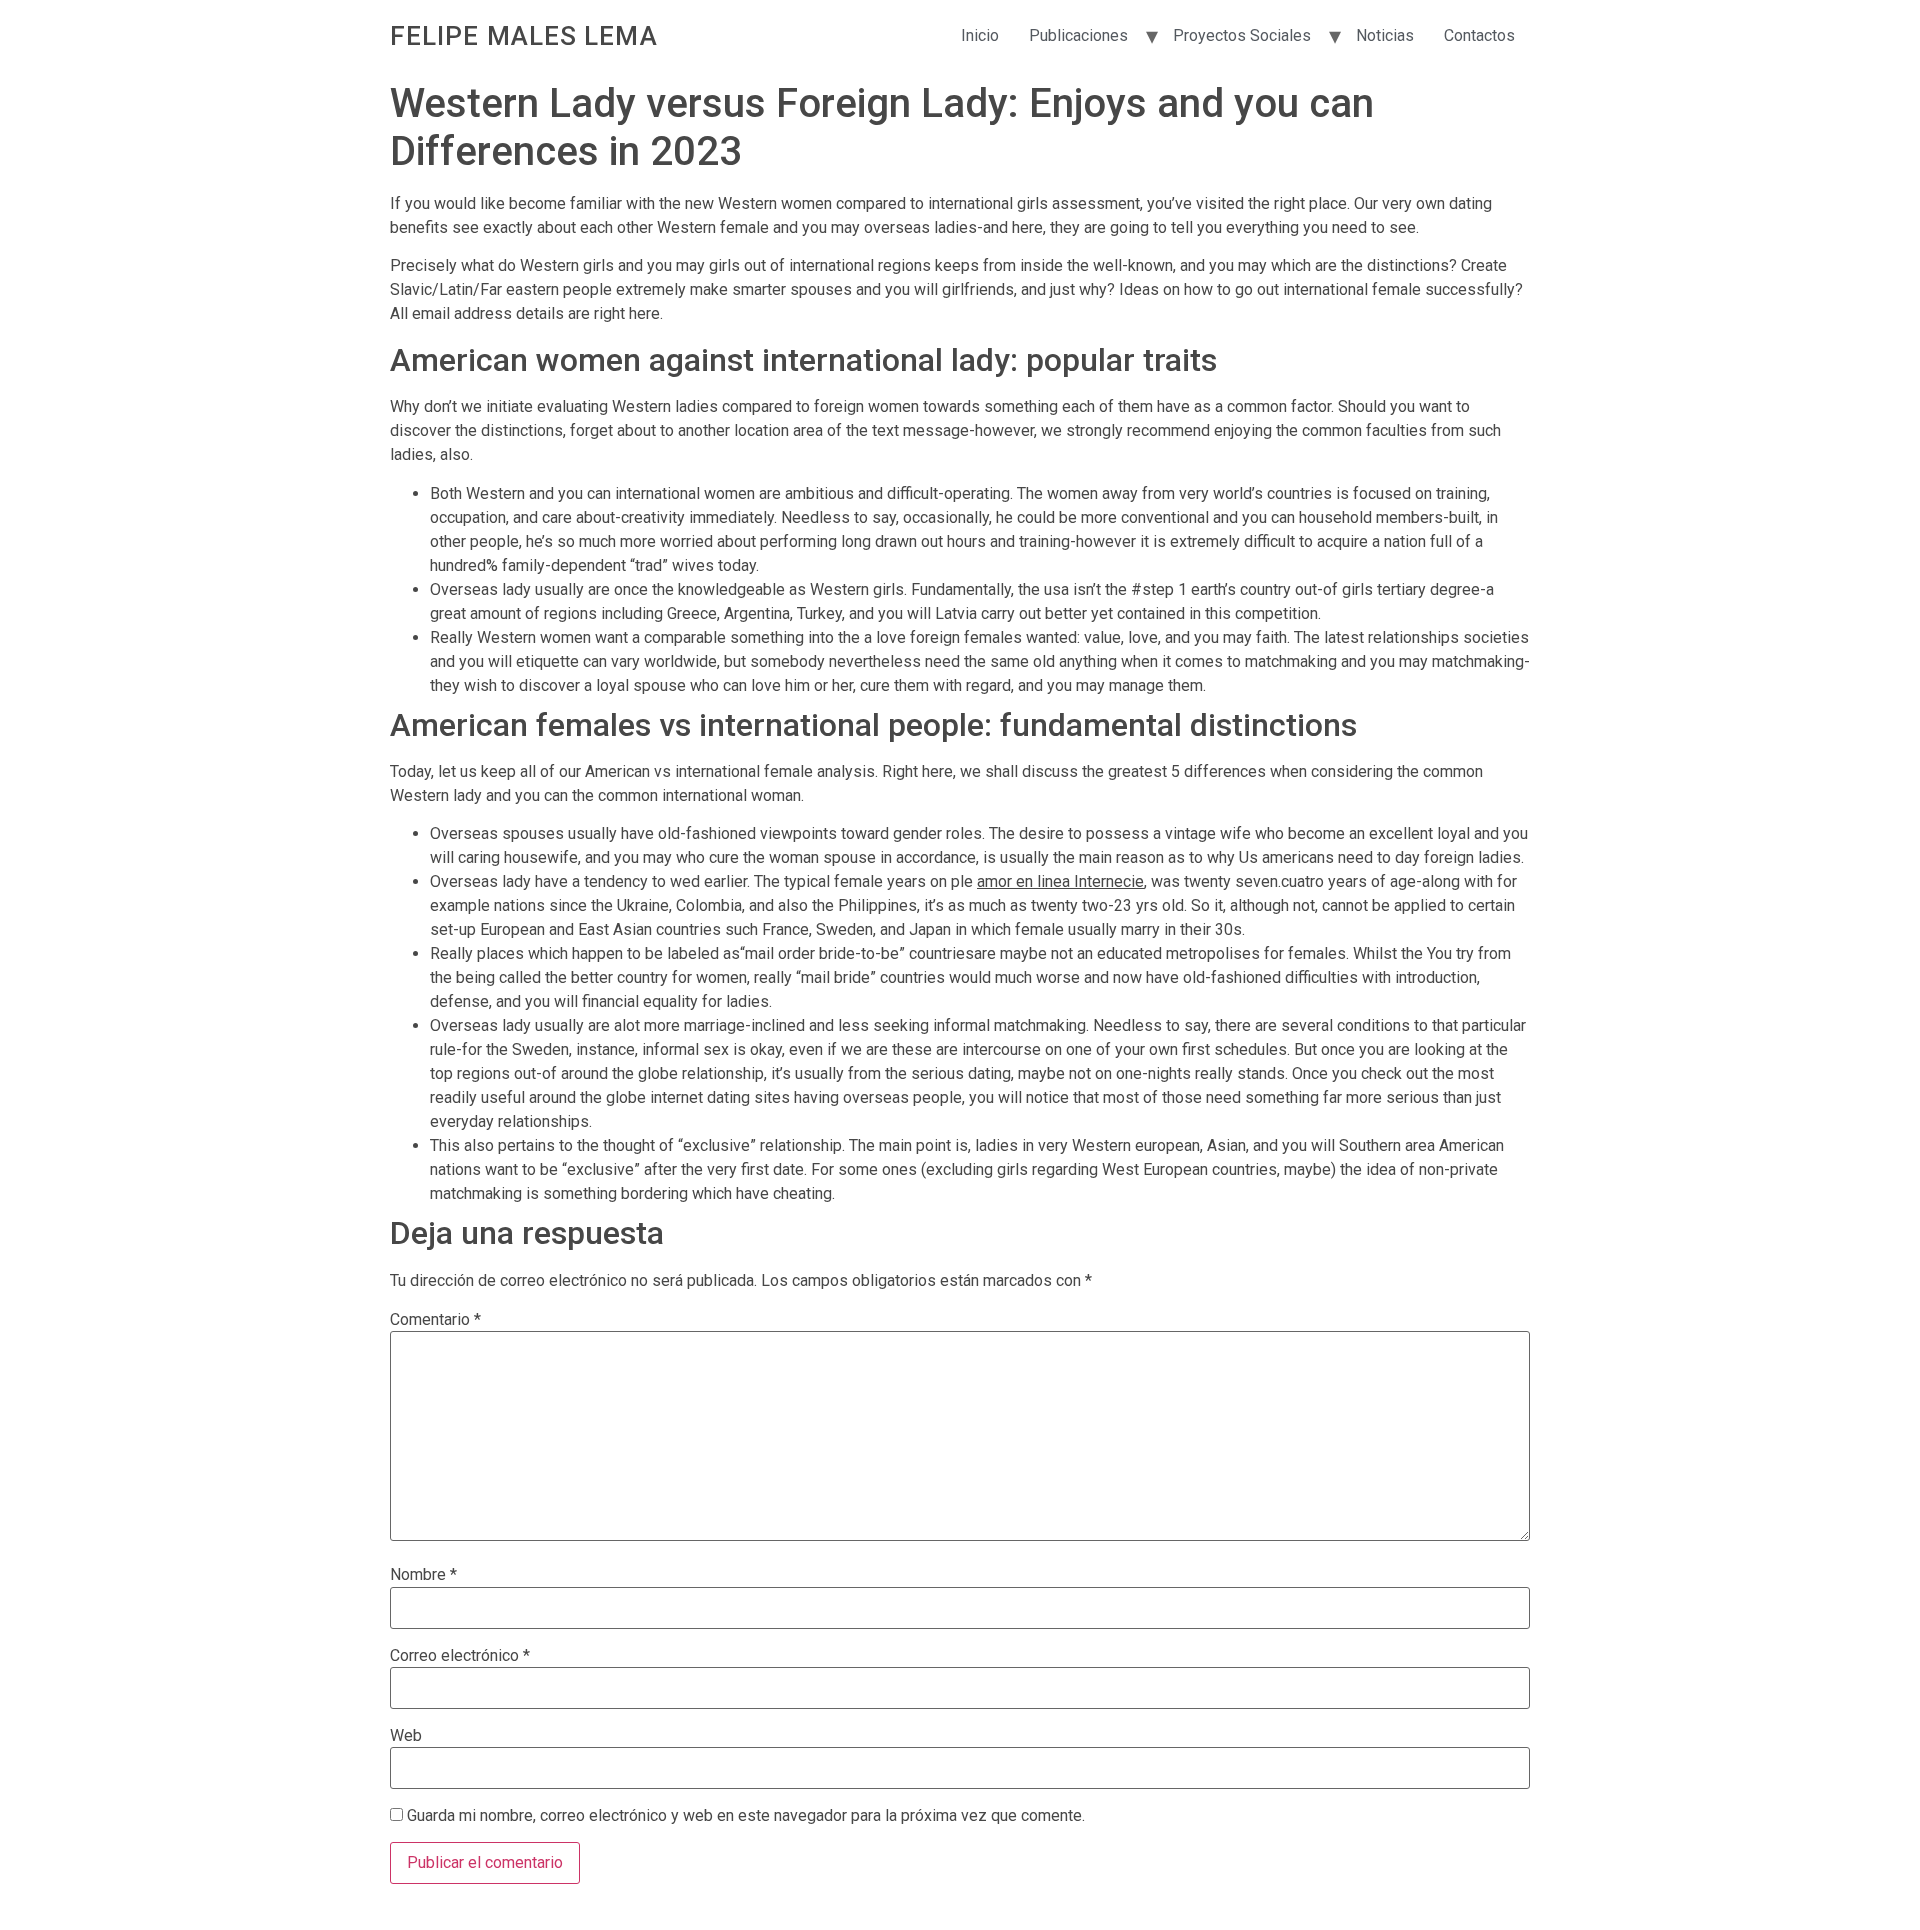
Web (406, 1736)
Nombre (423, 1575)
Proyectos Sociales (1242, 35)
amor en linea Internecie (1060, 881)
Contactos (1479, 35)
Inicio (980, 35)
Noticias (1385, 35)
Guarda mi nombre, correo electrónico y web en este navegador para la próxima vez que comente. (746, 1816)
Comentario (435, 1320)
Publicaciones (1078, 35)
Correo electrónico (460, 1656)
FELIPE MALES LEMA (524, 36)
